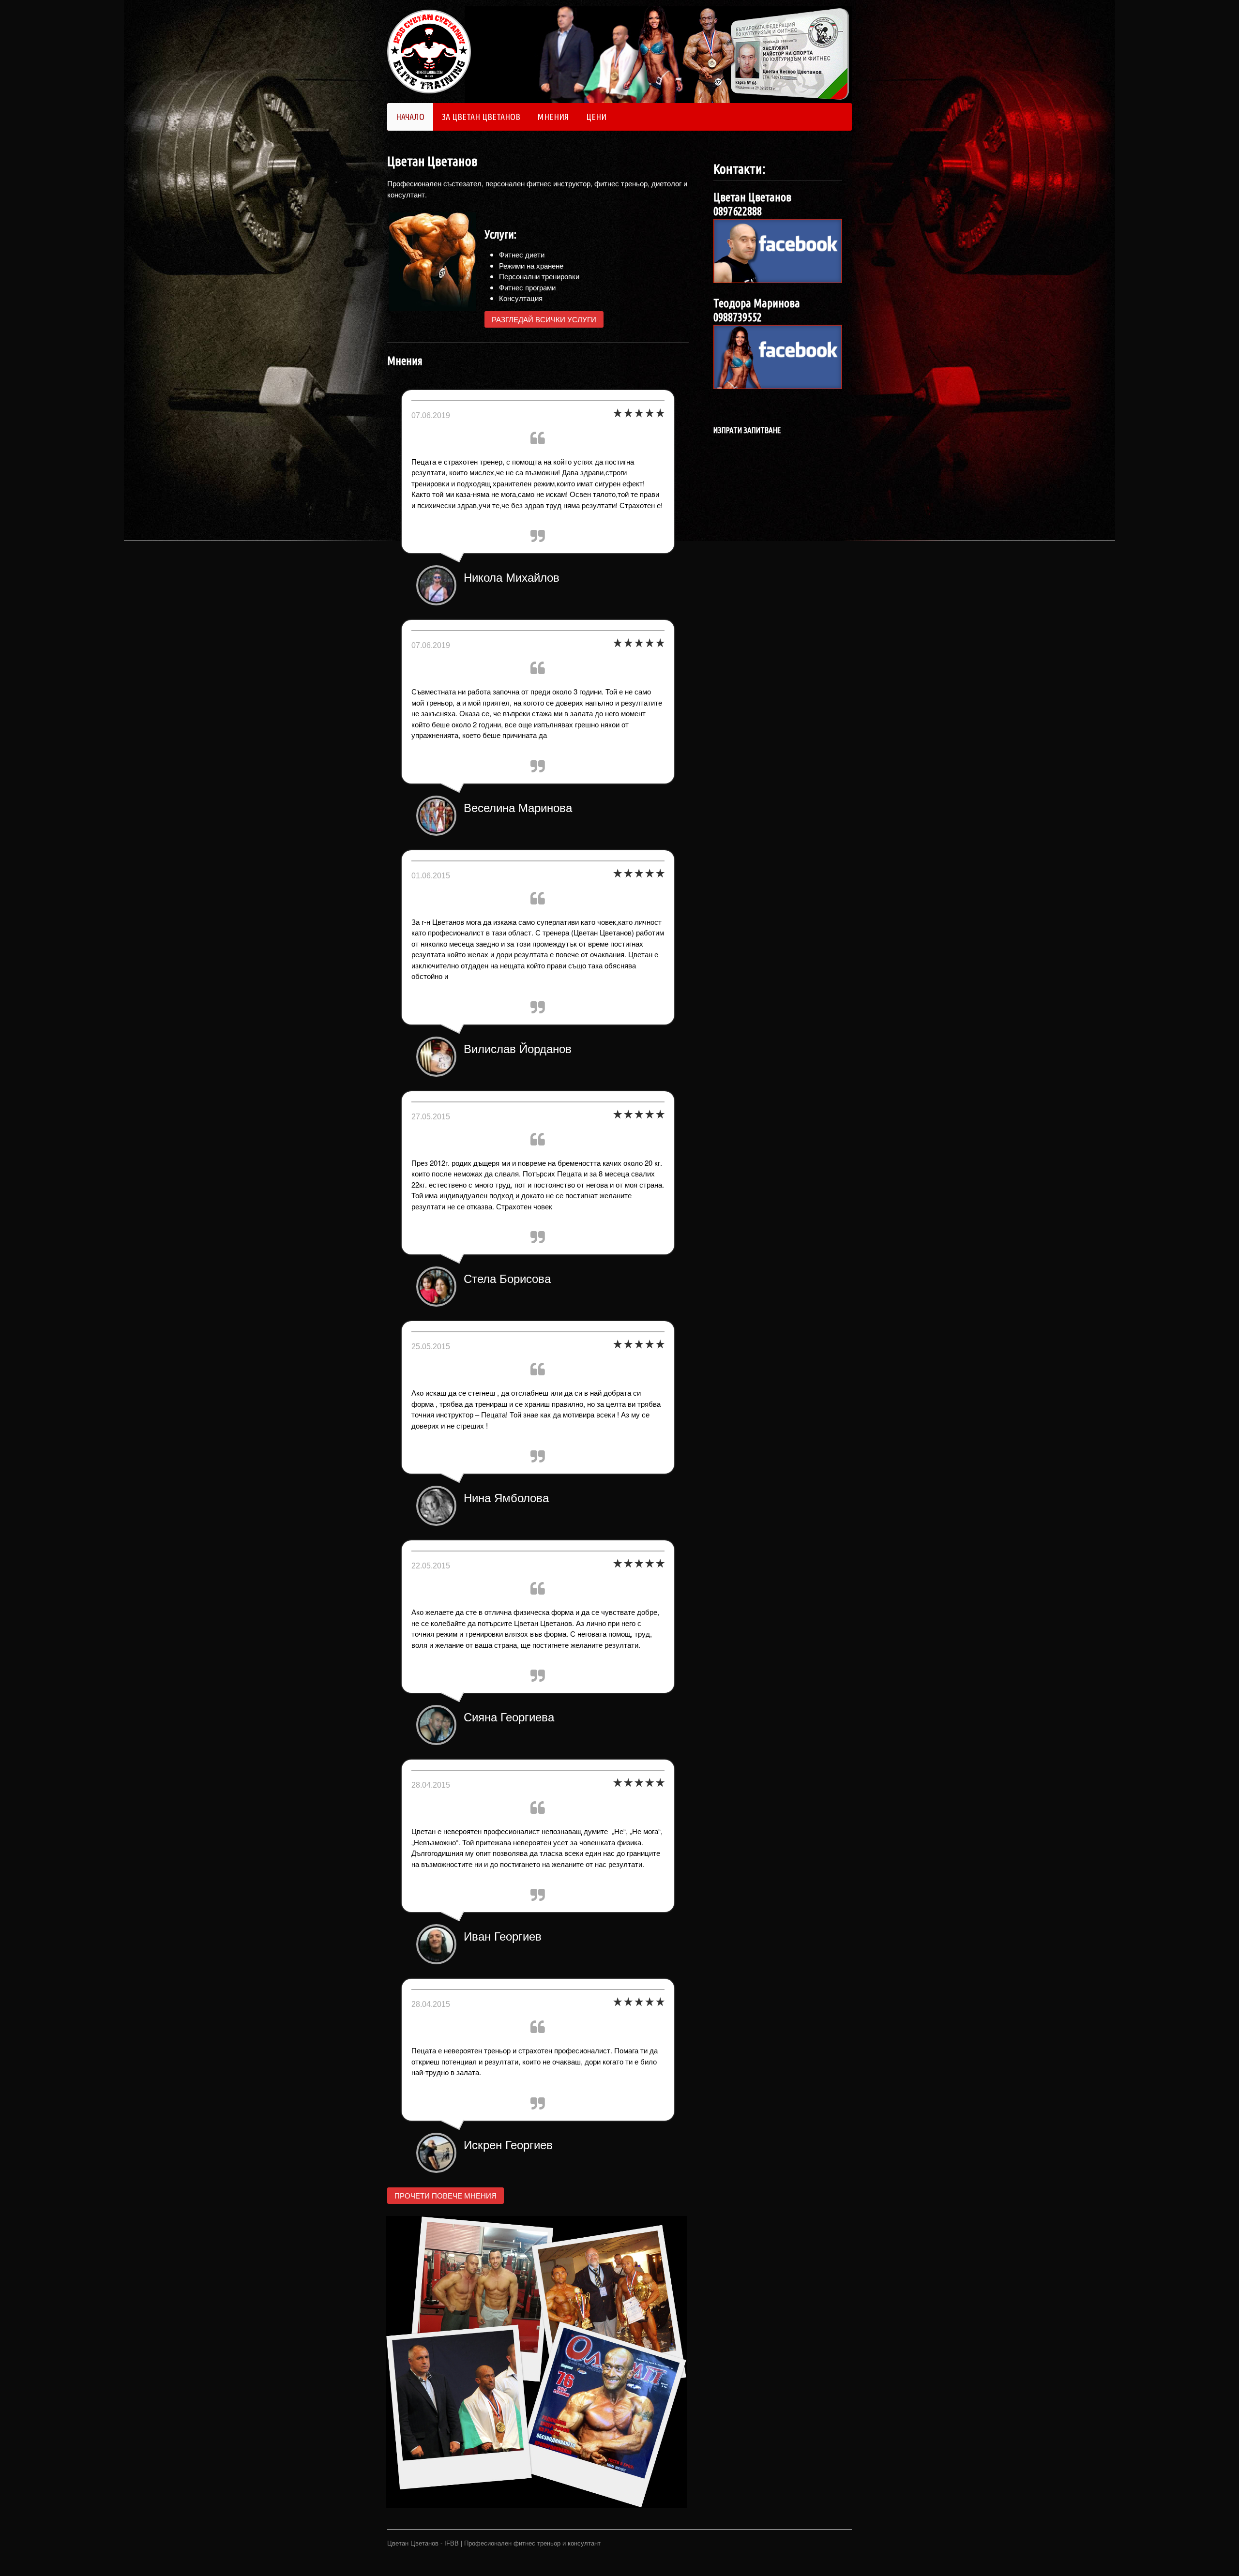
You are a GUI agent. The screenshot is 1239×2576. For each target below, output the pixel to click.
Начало (410, 117)
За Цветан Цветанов (481, 117)
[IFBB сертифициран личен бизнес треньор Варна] (429, 88)
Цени (596, 117)
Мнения (553, 117)
